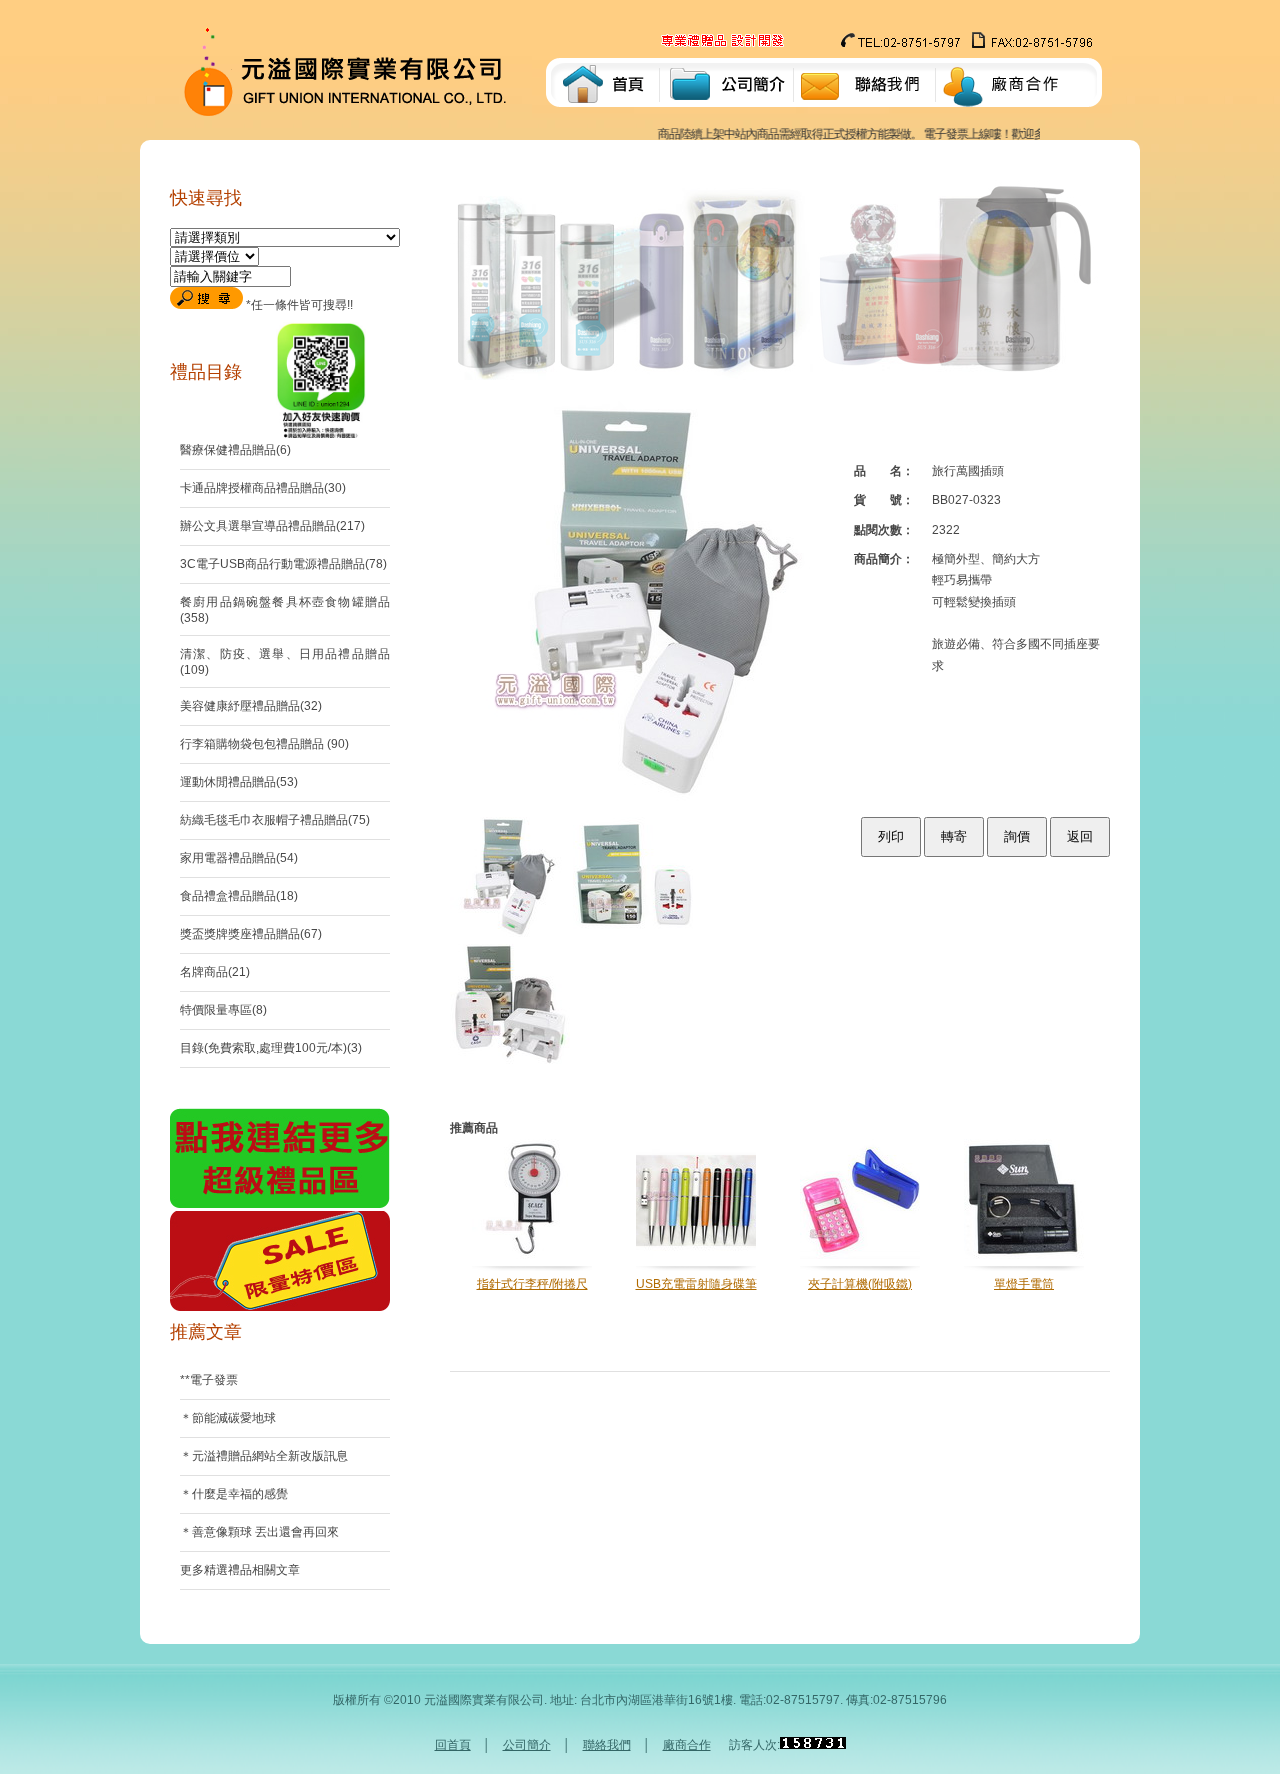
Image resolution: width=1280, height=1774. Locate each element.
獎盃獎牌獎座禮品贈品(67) (251, 934)
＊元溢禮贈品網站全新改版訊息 (264, 1456)
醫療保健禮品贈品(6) (235, 450)
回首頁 (453, 1745)
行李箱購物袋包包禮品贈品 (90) (264, 744)
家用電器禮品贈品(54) (239, 858)
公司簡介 (527, 1745)
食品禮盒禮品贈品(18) (239, 896)
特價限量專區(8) (223, 1010)
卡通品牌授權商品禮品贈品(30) (263, 488)
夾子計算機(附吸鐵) (860, 1284)
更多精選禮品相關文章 (240, 1570)
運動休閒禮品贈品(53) (239, 782)
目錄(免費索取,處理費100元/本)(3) (271, 1048)
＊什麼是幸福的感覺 (234, 1494)
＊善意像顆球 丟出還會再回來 (259, 1532)
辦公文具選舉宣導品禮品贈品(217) (272, 526)
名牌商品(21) (215, 972)
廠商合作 (687, 1745)
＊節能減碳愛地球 (228, 1418)
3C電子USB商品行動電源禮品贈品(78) (283, 564)
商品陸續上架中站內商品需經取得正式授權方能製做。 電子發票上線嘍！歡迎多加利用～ (841, 134)
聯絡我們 (607, 1745)
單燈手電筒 (1024, 1284)
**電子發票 (209, 1380)
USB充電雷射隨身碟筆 (696, 1284)
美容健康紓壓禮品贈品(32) (251, 706)
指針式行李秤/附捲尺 (532, 1284)
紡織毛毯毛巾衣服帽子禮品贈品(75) (275, 820)
